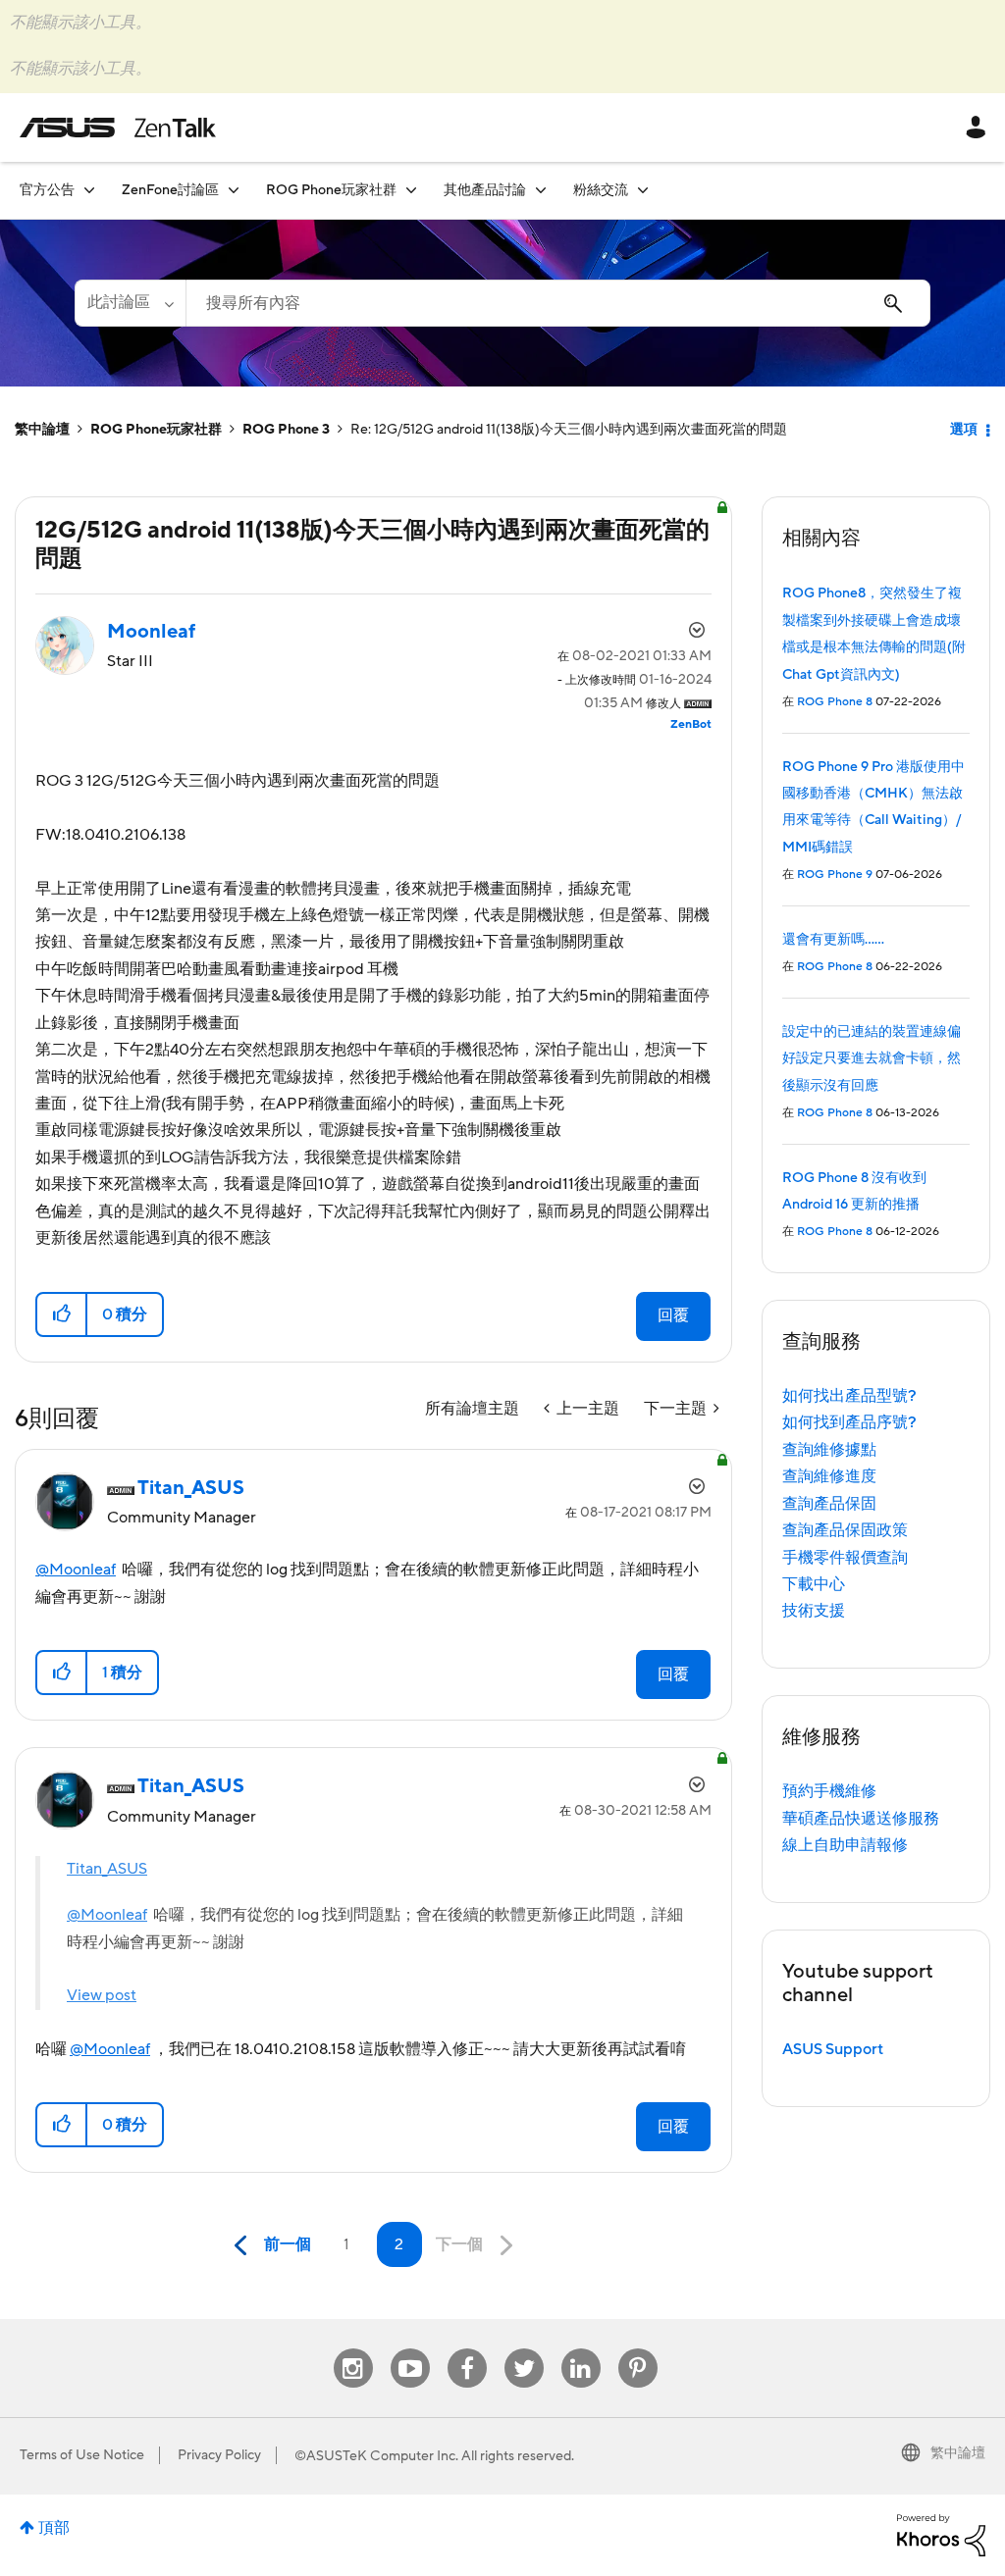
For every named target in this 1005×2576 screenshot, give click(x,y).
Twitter (524, 2349)
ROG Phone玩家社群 (156, 430)
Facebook (467, 2349)
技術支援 (814, 1611)
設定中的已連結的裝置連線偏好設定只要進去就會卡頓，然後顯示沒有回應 (872, 1059)
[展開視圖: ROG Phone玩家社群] (411, 190)
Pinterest (638, 2349)
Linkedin (581, 2349)
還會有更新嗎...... (833, 940)
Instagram (353, 2349)
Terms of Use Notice (82, 2455)
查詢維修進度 (829, 1476)
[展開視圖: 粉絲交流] (643, 190)
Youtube (410, 2349)
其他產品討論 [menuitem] (485, 190)
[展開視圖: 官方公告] (89, 190)
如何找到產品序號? (849, 1422)
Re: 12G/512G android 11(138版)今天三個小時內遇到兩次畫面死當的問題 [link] (569, 430)
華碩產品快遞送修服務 (861, 1819)
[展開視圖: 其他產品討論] (541, 190)
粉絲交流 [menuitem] (601, 190)
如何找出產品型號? (849, 1396)
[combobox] (558, 303)
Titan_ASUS (107, 1869)
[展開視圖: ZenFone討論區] (234, 190)
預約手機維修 (829, 1791)
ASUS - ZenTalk (118, 128)
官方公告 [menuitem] (47, 190)
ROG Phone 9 (835, 875)
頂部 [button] (54, 2528)
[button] (62, 1314)
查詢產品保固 (829, 1504)
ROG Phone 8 (835, 702)
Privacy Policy (219, 2455)
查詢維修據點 (829, 1450)
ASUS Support (833, 2049)
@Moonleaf (76, 1570)
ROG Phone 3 (286, 430)
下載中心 (814, 1584)
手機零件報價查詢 (845, 1558)
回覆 (673, 1315)
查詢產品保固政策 (845, 1530)
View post (102, 1995)
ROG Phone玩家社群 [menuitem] (331, 190)
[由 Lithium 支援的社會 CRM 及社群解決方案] (941, 2534)
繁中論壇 (42, 430)
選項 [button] (964, 430)
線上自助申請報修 (845, 1845)
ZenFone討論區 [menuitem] (170, 190)
